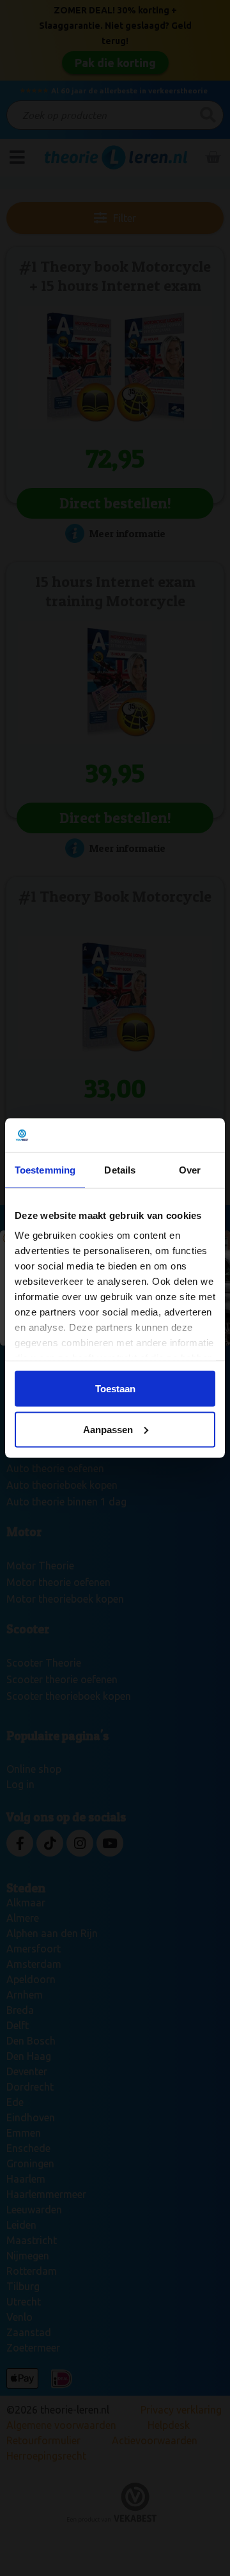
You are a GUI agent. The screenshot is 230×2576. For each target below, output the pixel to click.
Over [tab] (190, 1169)
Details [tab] (120, 1169)
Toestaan (115, 1388)
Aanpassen (108, 1429)
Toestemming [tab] (45, 1169)
